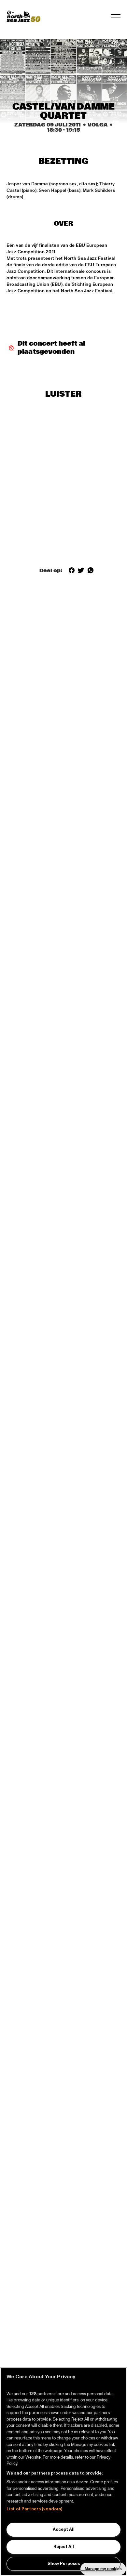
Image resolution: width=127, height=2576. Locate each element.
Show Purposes (64, 2564)
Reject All (64, 2547)
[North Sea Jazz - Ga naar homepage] (23, 16)
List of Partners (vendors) (34, 2509)
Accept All (64, 2530)
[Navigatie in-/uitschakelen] (116, 16)
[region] (63, 2472)
